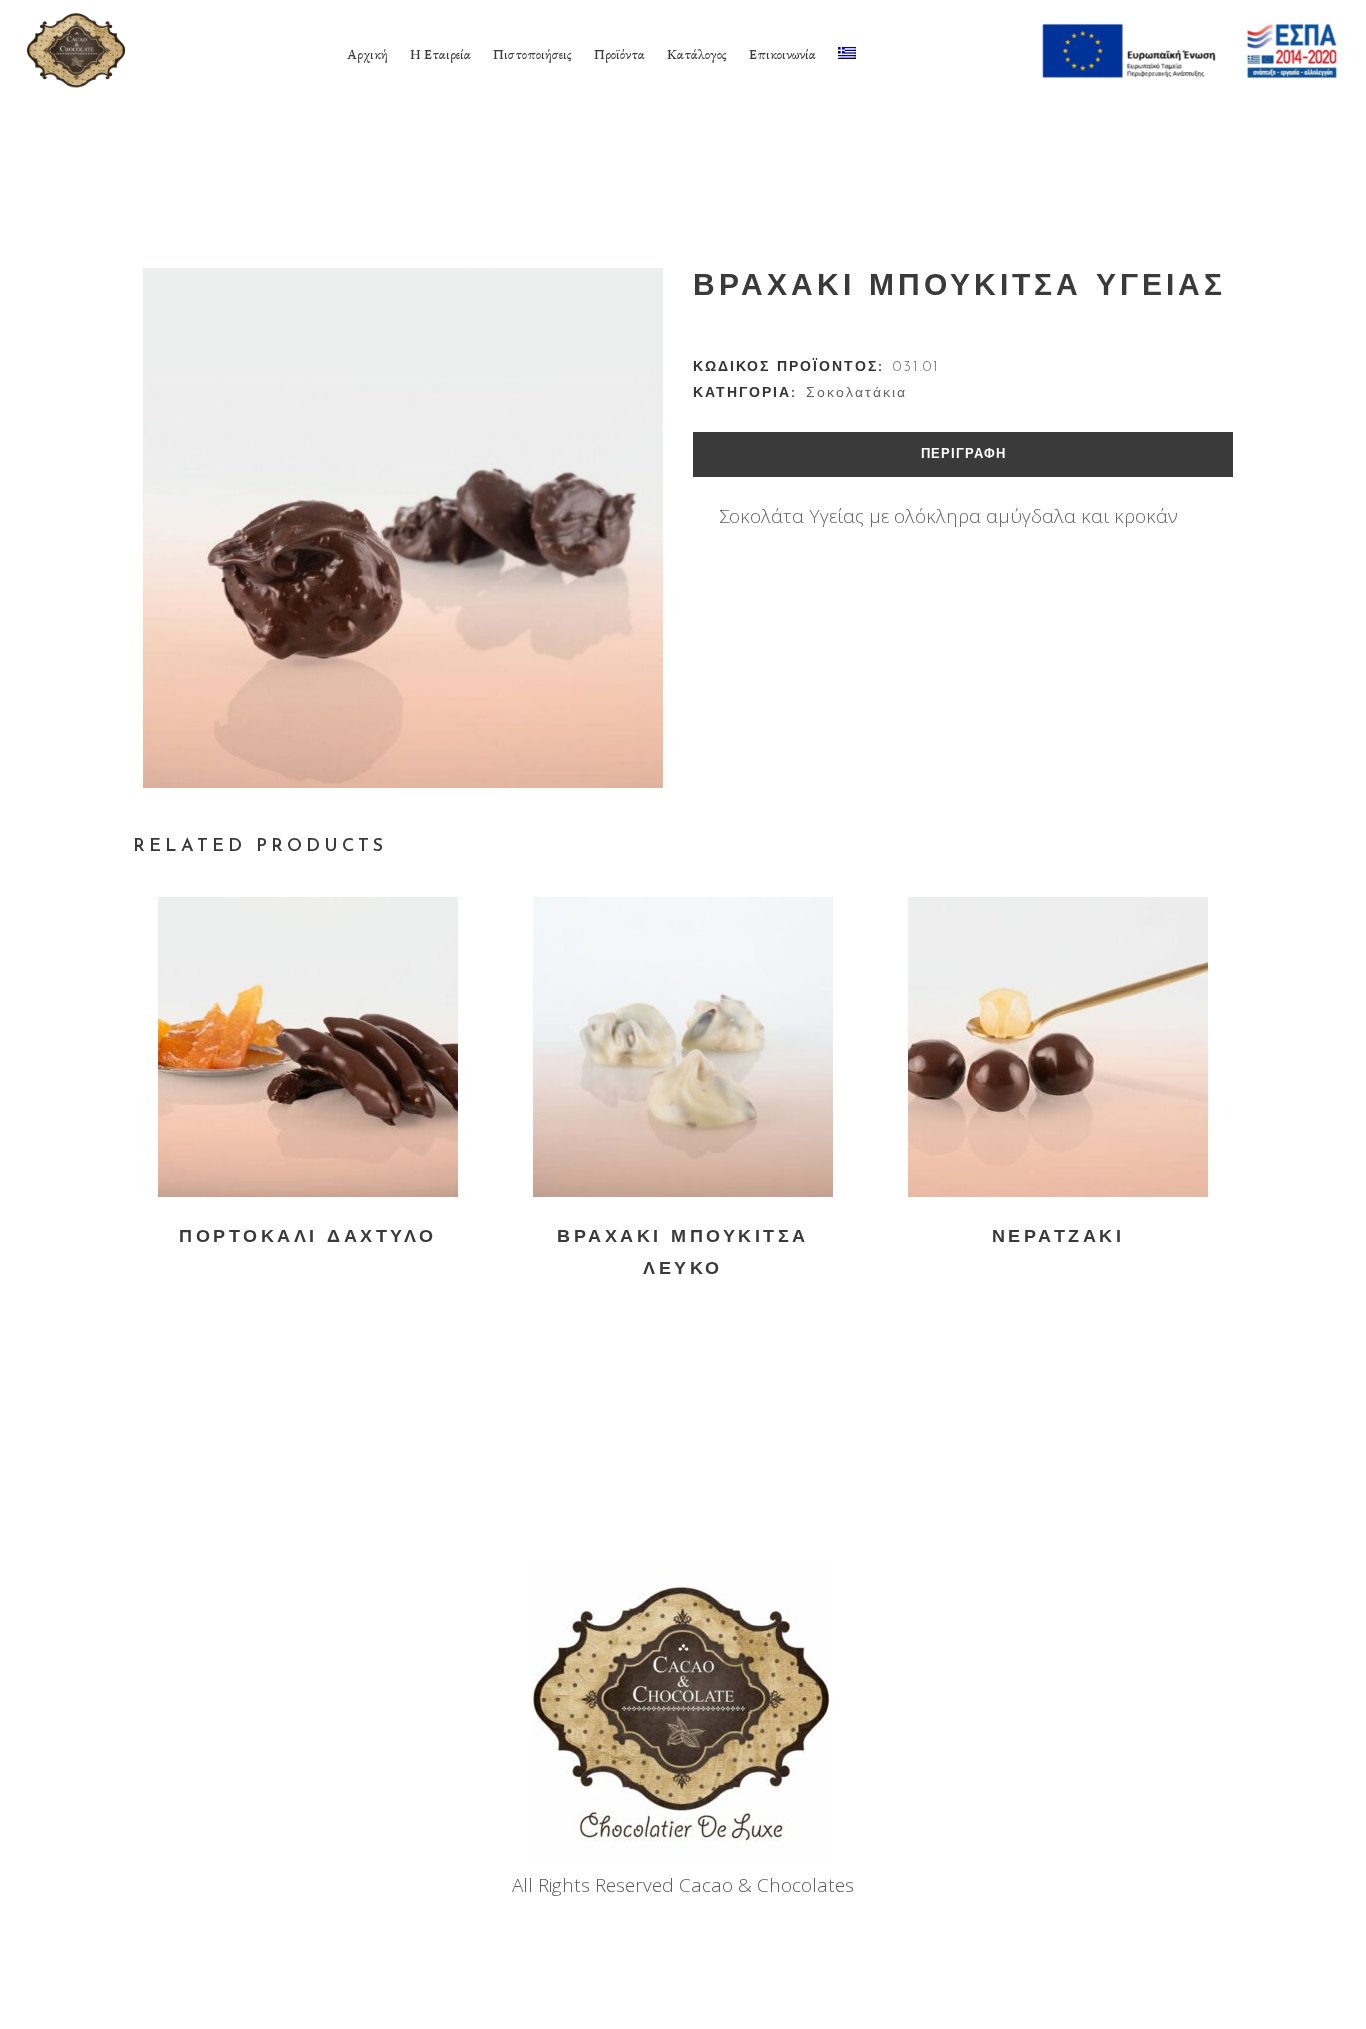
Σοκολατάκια (856, 393)
